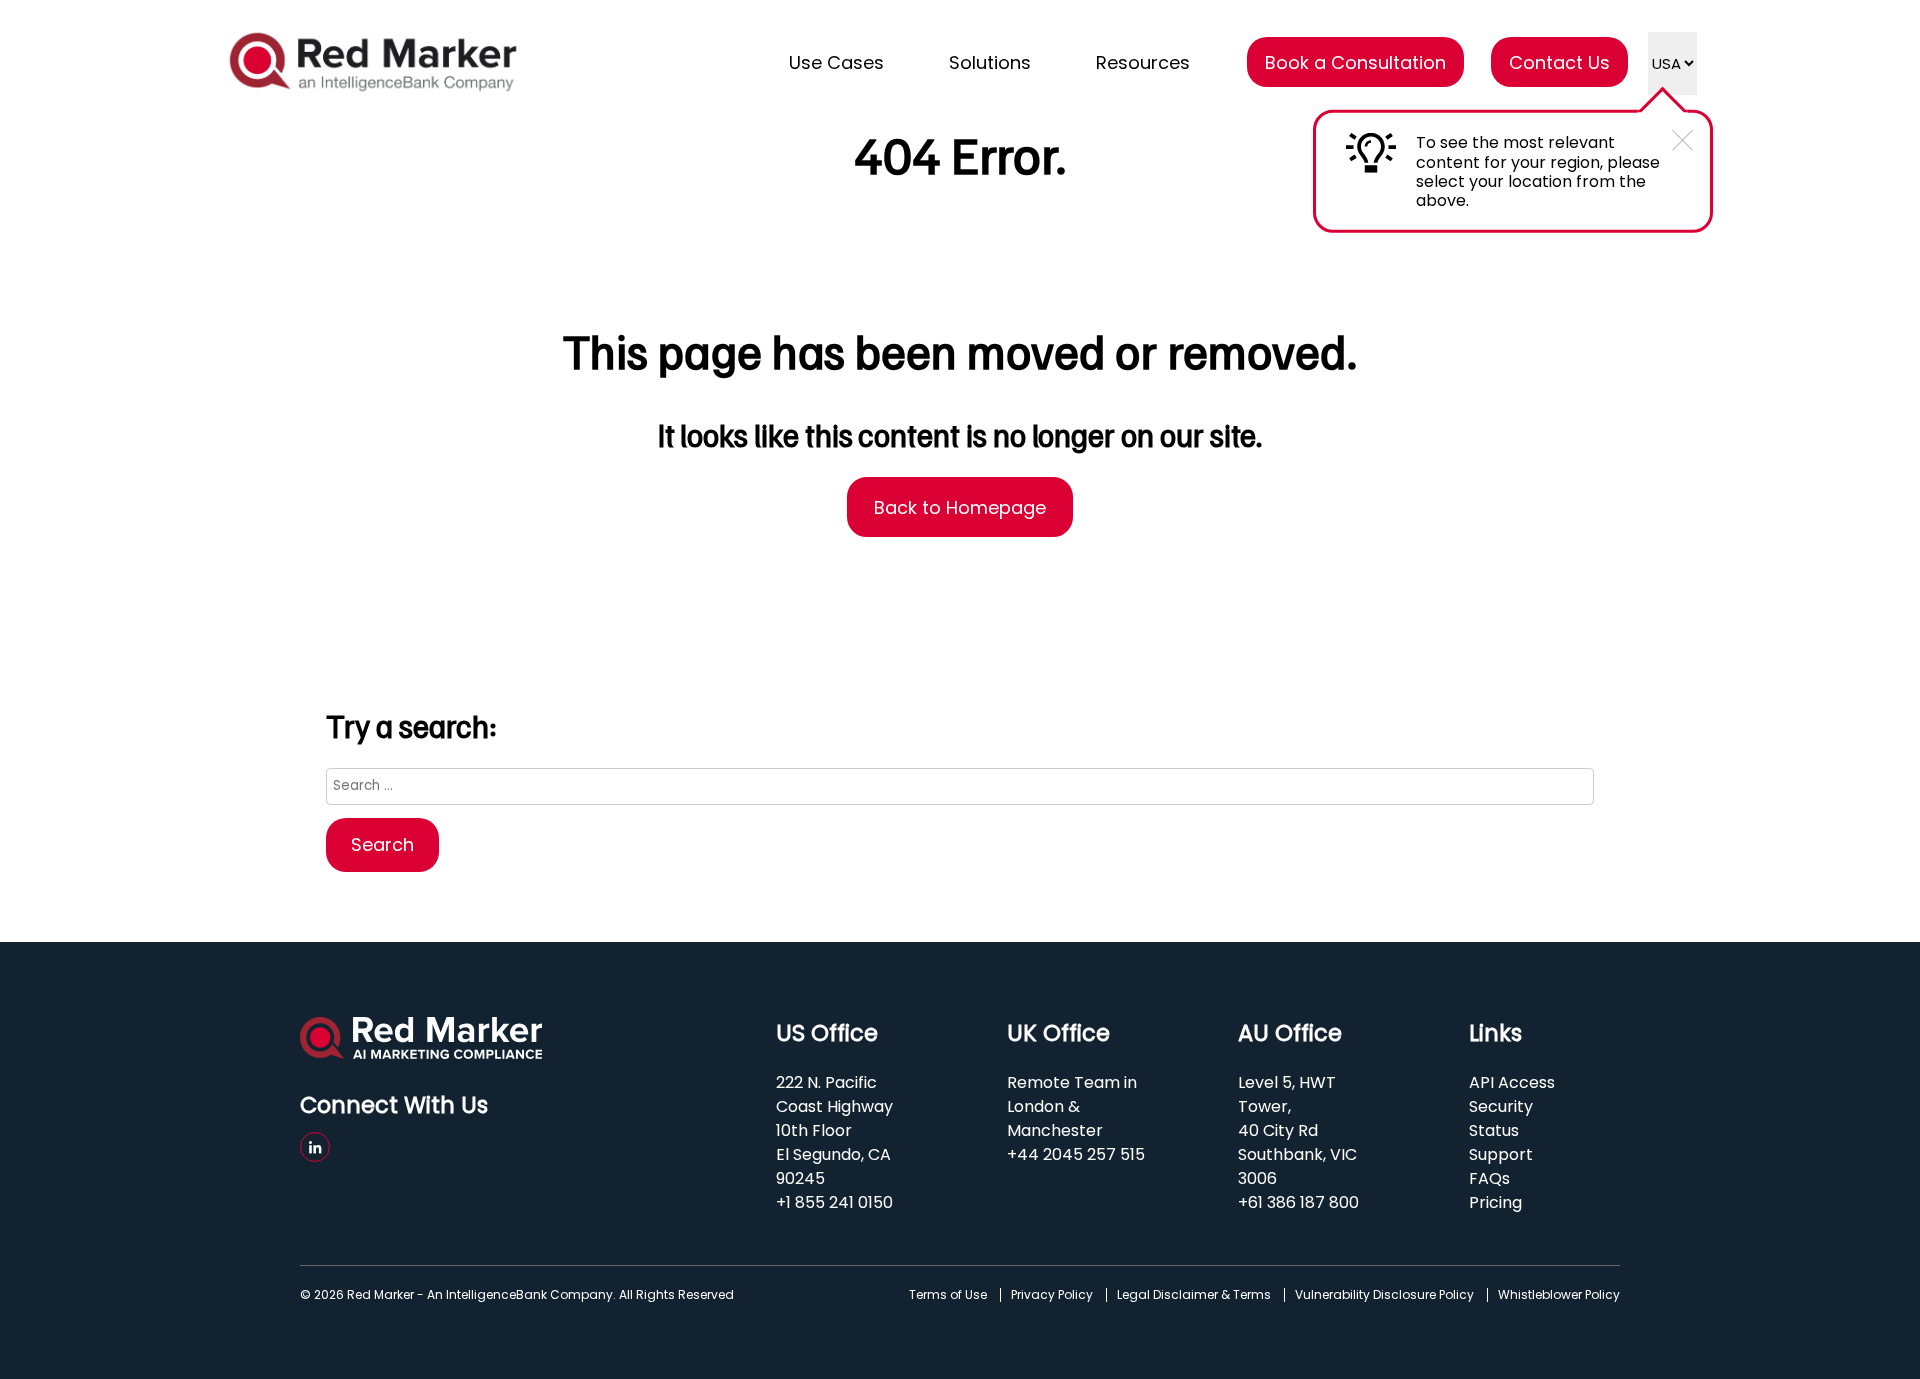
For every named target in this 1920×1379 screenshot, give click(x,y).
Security (1501, 1106)
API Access (1512, 1082)
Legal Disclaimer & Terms (1194, 1295)
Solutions (990, 62)
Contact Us (1559, 62)
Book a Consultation (1355, 62)
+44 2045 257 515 (1076, 1154)
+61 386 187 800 (1298, 1202)
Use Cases (836, 62)
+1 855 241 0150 (834, 1202)
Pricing (1495, 1202)
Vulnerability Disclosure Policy (1384, 1295)
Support (1501, 1154)
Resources (1143, 62)
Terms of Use (948, 1295)
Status (1494, 1130)
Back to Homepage (960, 507)
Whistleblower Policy (1559, 1295)
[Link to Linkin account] (315, 1147)
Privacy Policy (1052, 1295)
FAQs (1489, 1178)
